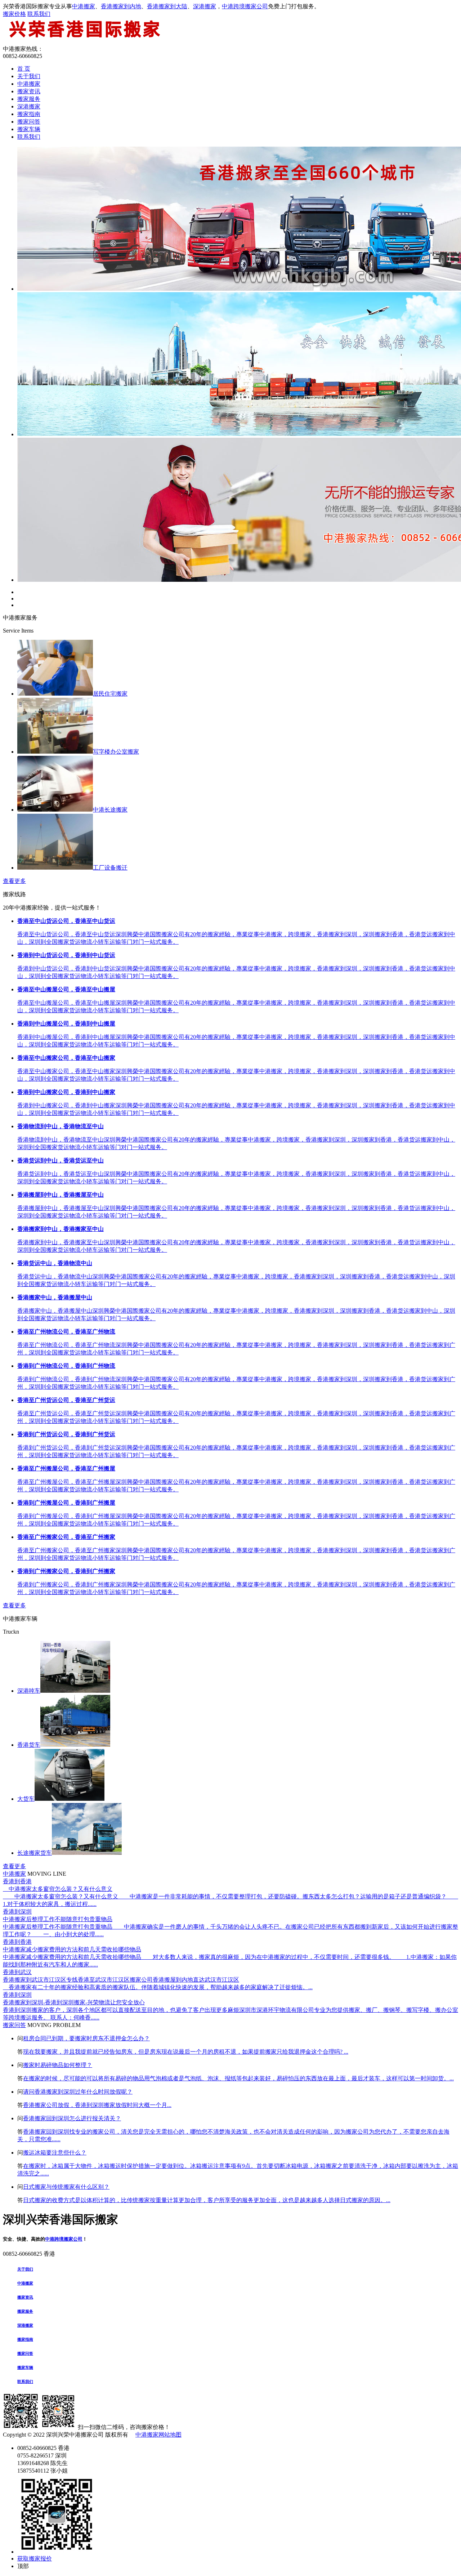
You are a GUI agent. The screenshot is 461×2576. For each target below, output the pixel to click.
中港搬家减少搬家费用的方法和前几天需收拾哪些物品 (72, 1949)
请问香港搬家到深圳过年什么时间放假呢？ (78, 2092)
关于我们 (29, 76)
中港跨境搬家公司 (245, 6)
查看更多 (14, 881)
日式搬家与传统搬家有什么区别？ (66, 2187)
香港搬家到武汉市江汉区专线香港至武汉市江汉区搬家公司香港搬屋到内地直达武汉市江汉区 (121, 1980)
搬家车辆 (29, 129)
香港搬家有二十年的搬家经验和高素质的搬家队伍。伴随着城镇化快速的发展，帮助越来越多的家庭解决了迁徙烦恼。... (158, 1987)
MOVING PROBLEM (54, 2025)
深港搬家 (205, 6)
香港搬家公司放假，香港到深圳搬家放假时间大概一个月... (97, 2105)
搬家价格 (14, 14)
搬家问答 (29, 122)
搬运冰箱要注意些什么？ (55, 2153)
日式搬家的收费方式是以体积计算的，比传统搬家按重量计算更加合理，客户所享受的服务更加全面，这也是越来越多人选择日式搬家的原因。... (207, 2200)
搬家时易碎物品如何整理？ (58, 2065)
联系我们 (39, 14)
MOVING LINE (47, 1874)
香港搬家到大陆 (167, 6)
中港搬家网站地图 (158, 2435)
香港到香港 (17, 1881)
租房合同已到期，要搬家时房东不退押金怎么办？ (86, 2038)
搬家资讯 (29, 91)
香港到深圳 (17, 1912)
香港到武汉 (17, 1972)
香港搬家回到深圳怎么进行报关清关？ (72, 2118)
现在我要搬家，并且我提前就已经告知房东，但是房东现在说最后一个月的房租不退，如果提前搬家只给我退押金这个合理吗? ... (186, 2052)
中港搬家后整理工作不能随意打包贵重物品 (58, 1919)
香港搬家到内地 (121, 6)
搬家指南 (29, 114)
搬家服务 (29, 99)
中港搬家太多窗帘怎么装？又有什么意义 (58, 1889)
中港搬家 (84, 6)
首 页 (24, 69)
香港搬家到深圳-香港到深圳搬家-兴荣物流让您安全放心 (74, 2002)
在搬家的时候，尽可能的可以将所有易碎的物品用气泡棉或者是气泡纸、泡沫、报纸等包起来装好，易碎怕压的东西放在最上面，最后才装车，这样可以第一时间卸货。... (238, 2078)
